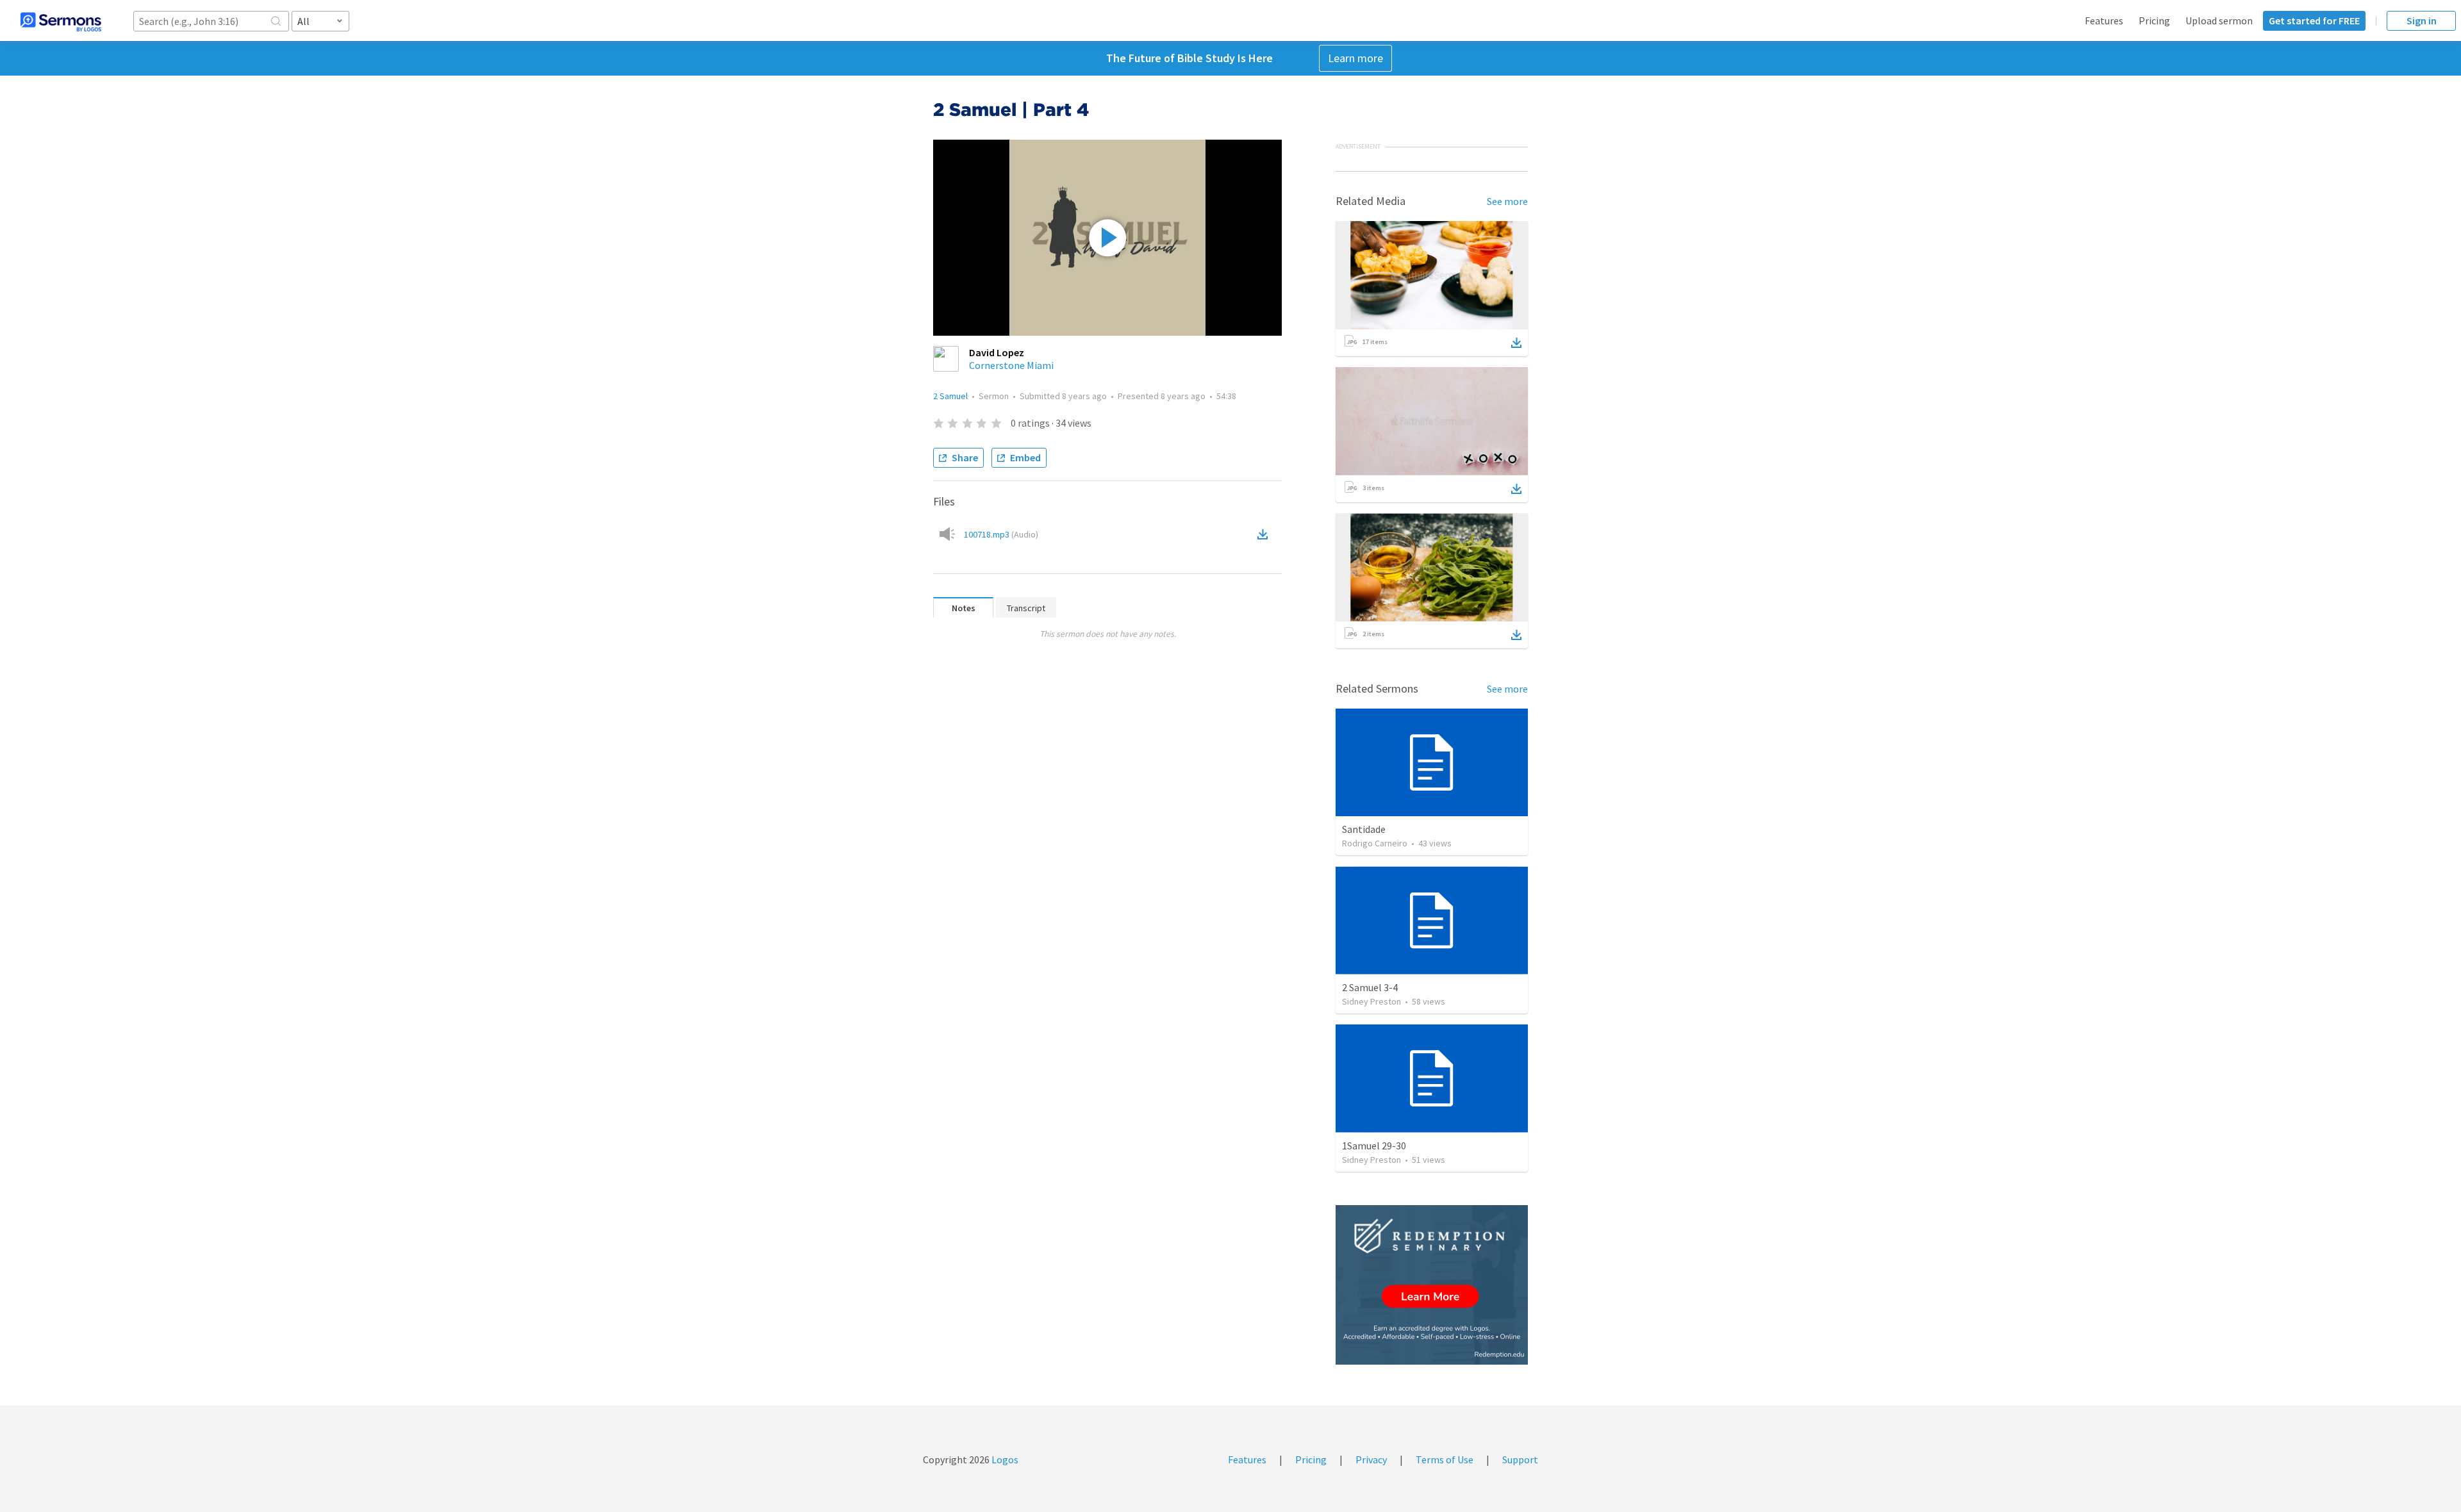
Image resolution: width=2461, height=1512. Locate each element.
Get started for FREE (2314, 21)
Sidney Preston (1371, 1001)
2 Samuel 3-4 (1370, 987)
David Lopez (997, 352)
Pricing (2154, 21)
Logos (1004, 1459)
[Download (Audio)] (1265, 534)
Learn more (1355, 58)
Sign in (2422, 21)
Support (1520, 1459)
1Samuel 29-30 (1374, 1146)
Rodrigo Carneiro (1375, 843)
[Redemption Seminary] (1432, 1285)
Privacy (1371, 1459)
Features (2104, 21)
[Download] (1516, 343)
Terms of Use (1445, 1459)
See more (1507, 201)
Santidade (1364, 829)
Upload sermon (2219, 21)
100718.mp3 (1001, 534)
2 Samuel (950, 396)
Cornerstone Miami (1011, 365)
